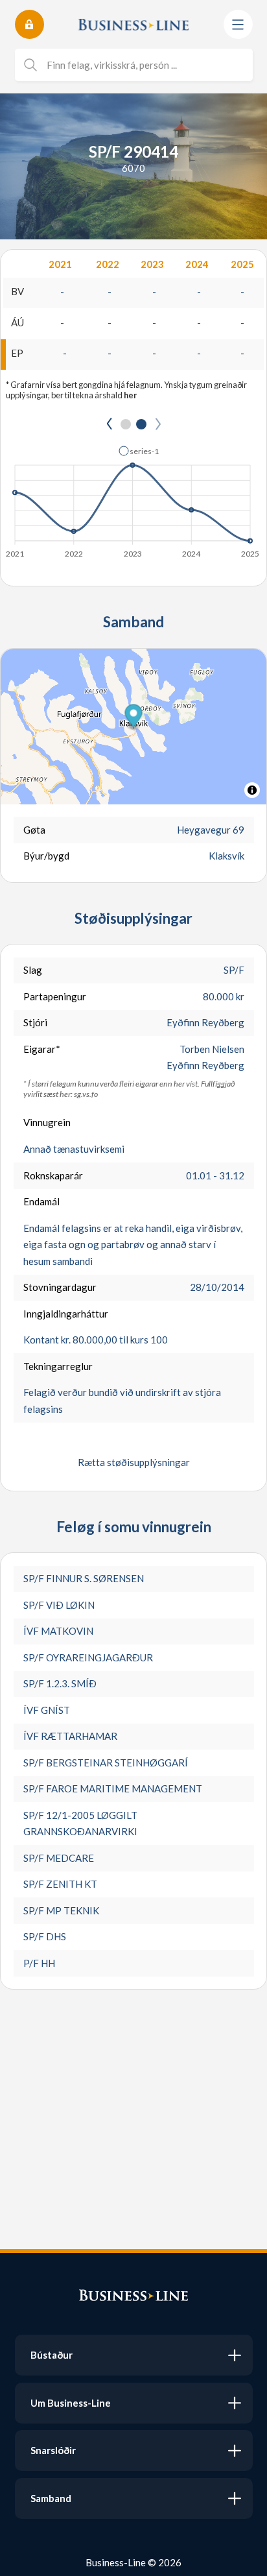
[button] (139, 451)
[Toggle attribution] (252, 790)
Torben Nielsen (212, 1049)
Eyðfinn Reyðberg (205, 1022)
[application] (133, 498)
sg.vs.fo (86, 1094)
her (130, 395)
